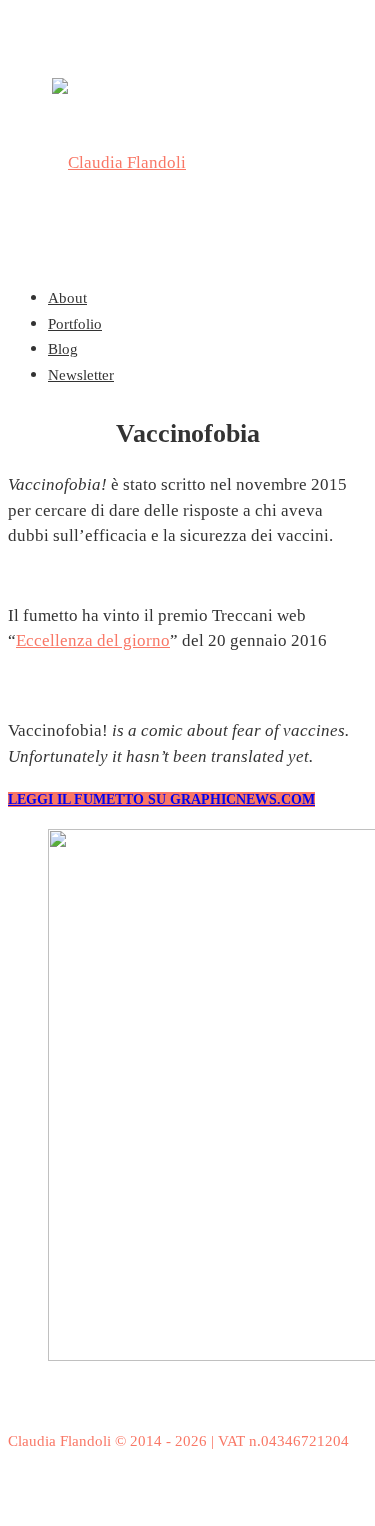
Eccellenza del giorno (93, 640)
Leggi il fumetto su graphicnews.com (161, 799)
